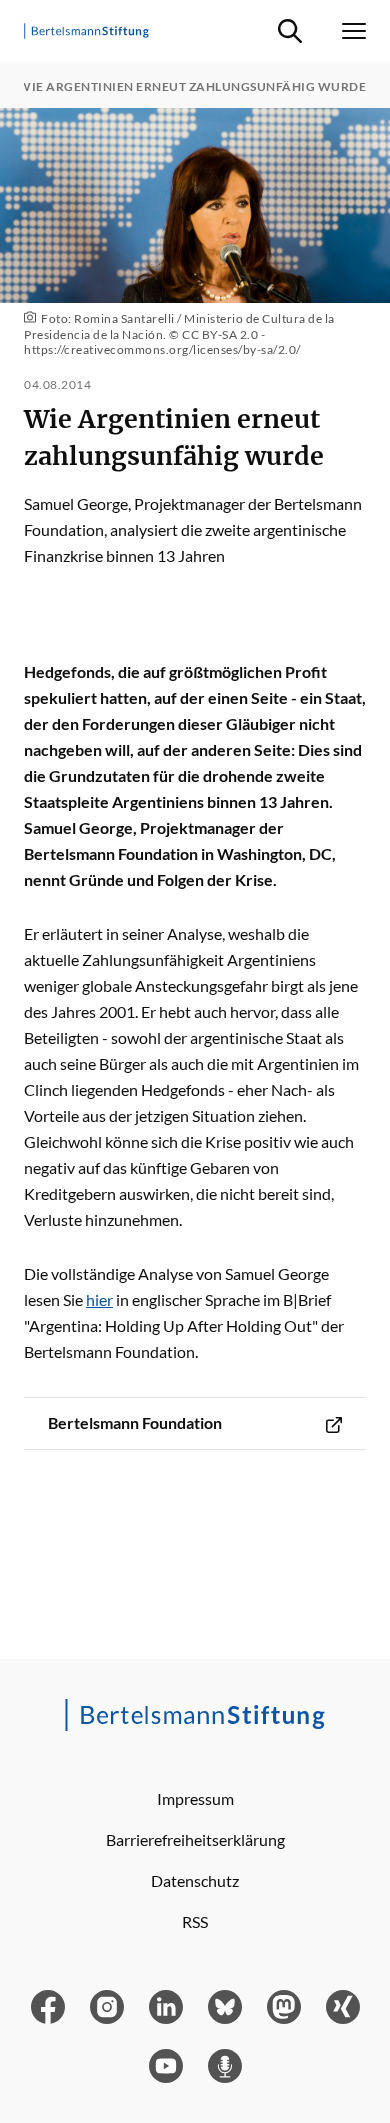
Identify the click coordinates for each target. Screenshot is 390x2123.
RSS (195, 1921)
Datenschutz (195, 1880)
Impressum (195, 1798)
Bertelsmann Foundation (135, 1422)
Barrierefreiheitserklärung (195, 1839)
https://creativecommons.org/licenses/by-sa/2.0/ (162, 349)
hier (99, 1299)
